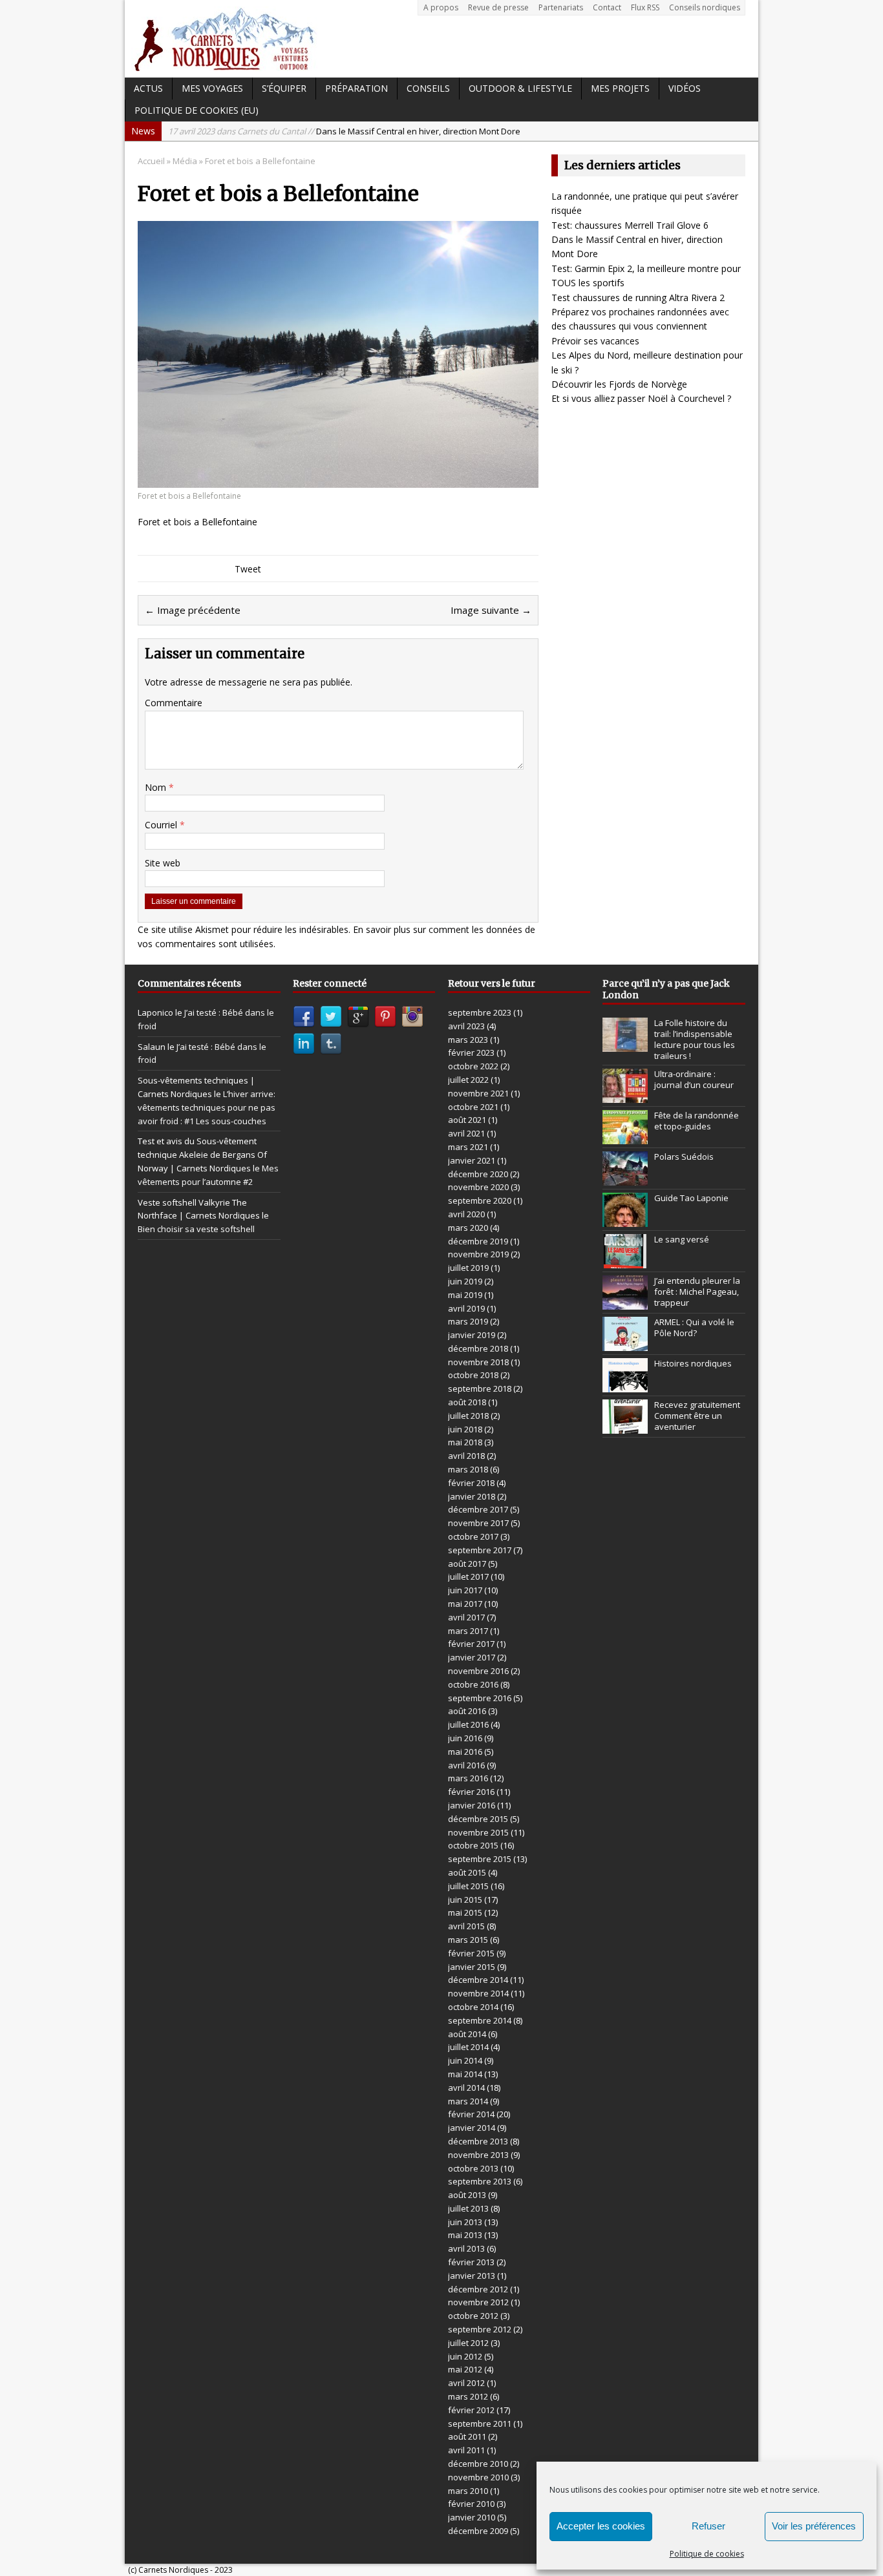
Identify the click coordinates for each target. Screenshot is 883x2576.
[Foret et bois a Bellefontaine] (338, 480)
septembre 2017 (480, 1550)
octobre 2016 (473, 1684)
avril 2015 (466, 1926)
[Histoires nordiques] (625, 1385)
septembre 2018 (480, 1388)
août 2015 (467, 1872)
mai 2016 (465, 1752)
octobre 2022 (473, 1066)
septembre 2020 (480, 1200)
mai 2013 (465, 2235)
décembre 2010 (478, 2464)
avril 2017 (466, 1617)
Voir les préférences (814, 2526)
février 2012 (471, 2410)
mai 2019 (465, 1295)
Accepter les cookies (601, 2526)
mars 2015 (468, 1940)
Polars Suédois (684, 1157)
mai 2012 (465, 2369)
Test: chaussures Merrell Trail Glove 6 (630, 225)
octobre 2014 (473, 2007)
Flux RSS (645, 7)
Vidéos (685, 88)
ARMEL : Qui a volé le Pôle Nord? (694, 1327)
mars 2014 (468, 2101)
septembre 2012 (480, 2329)
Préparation (356, 88)
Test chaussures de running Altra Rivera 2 (638, 298)
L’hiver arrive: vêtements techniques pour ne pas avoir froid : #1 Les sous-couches (207, 1107)
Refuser (708, 2526)
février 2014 (471, 2114)
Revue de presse (498, 7)
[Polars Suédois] (625, 1178)
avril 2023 (466, 1026)
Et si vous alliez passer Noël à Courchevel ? (641, 398)
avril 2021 (466, 1133)
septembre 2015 (480, 1859)
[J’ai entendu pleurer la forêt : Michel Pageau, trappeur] (625, 1303)
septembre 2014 (480, 2020)
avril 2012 (466, 2383)
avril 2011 (466, 2450)
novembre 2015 (478, 1832)
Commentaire (174, 703)
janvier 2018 (472, 1496)
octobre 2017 (473, 1536)
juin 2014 (465, 2060)
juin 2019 (465, 1281)
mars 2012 (468, 2396)
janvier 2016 (472, 1805)
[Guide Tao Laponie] (625, 1220)
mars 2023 (468, 1040)
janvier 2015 (472, 1967)
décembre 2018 (478, 1348)
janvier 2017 (472, 1657)
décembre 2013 (478, 2141)
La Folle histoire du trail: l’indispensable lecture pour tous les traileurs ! (695, 1039)
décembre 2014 (478, 1980)
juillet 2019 (468, 1268)
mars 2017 (468, 1631)
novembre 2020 (478, 1187)
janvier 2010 (472, 2517)
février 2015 (471, 1953)
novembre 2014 (478, 1993)
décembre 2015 (478, 1819)
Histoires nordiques (693, 1363)
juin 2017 (465, 1590)
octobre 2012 (473, 2316)
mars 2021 (468, 1147)
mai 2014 (465, 2074)
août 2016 (467, 1711)
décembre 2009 (478, 2531)
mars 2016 (468, 1778)
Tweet (248, 569)
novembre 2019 (478, 1254)
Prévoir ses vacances (595, 341)
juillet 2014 (468, 2047)
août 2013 (467, 2195)
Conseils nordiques (705, 7)
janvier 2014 (472, 2128)
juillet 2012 (468, 2343)
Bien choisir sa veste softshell (196, 1229)
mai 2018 (465, 1442)
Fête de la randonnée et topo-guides (697, 1121)
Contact (607, 7)
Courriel (162, 825)
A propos (441, 7)
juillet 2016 (468, 1724)
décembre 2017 (478, 1509)
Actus (148, 88)
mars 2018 (468, 1469)
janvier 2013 (472, 2276)
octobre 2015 (473, 1845)
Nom (157, 787)
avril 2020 (466, 1214)
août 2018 (467, 1402)
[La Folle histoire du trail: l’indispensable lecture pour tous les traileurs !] (625, 1045)
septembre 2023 (480, 1012)
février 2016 (471, 1792)
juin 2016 (465, 1738)
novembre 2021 (478, 1093)
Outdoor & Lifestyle (520, 88)
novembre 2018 (478, 1362)
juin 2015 (465, 1900)
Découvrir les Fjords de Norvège (619, 384)
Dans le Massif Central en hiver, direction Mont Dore (344, 131)
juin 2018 (465, 1429)
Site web (163, 863)
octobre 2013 (473, 2168)
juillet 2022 (468, 1080)
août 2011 (467, 2436)
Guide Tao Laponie (691, 1198)
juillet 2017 (468, 1576)
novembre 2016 (478, 1671)
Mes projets (620, 88)
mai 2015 (465, 1912)
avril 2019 (466, 1308)
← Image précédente (193, 610)
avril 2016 (466, 1765)
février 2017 (471, 1644)
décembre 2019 (478, 1241)
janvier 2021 (472, 1160)
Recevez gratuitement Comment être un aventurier (697, 1416)
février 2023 (471, 1052)
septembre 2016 (480, 1698)
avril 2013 (466, 2248)
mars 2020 (468, 1228)
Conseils (428, 88)
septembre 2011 (480, 2424)
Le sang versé (682, 1239)
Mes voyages (212, 88)
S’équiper (284, 88)
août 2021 (467, 1120)
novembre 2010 (478, 2477)
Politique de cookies (707, 2554)
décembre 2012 (478, 2289)
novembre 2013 (478, 2155)
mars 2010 (468, 2491)
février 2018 (471, 1483)
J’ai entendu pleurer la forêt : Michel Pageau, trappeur (697, 1292)
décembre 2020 (478, 1174)
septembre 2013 (480, 2181)
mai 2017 (465, 1604)
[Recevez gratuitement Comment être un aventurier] (625, 1427)
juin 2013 (465, 2222)
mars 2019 (468, 1321)
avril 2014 (466, 2088)
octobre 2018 (473, 1375)
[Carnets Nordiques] (441, 39)
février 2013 (471, 2262)
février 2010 (471, 2504)
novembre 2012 (478, 2302)
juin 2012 (465, 2356)
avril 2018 (466, 1456)
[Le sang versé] (625, 1261)
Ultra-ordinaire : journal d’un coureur (694, 1079)
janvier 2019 (472, 1335)
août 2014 (467, 2034)
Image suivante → (491, 610)
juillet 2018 (468, 1416)
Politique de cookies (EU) (197, 110)
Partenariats (561, 7)
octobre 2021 (473, 1107)
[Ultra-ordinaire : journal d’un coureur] (625, 1096)
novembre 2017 (478, 1523)
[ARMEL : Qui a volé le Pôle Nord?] (625, 1344)
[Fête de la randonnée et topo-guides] (625, 1137)
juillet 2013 (468, 2208)
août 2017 (467, 1564)
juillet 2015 (468, 1886)
